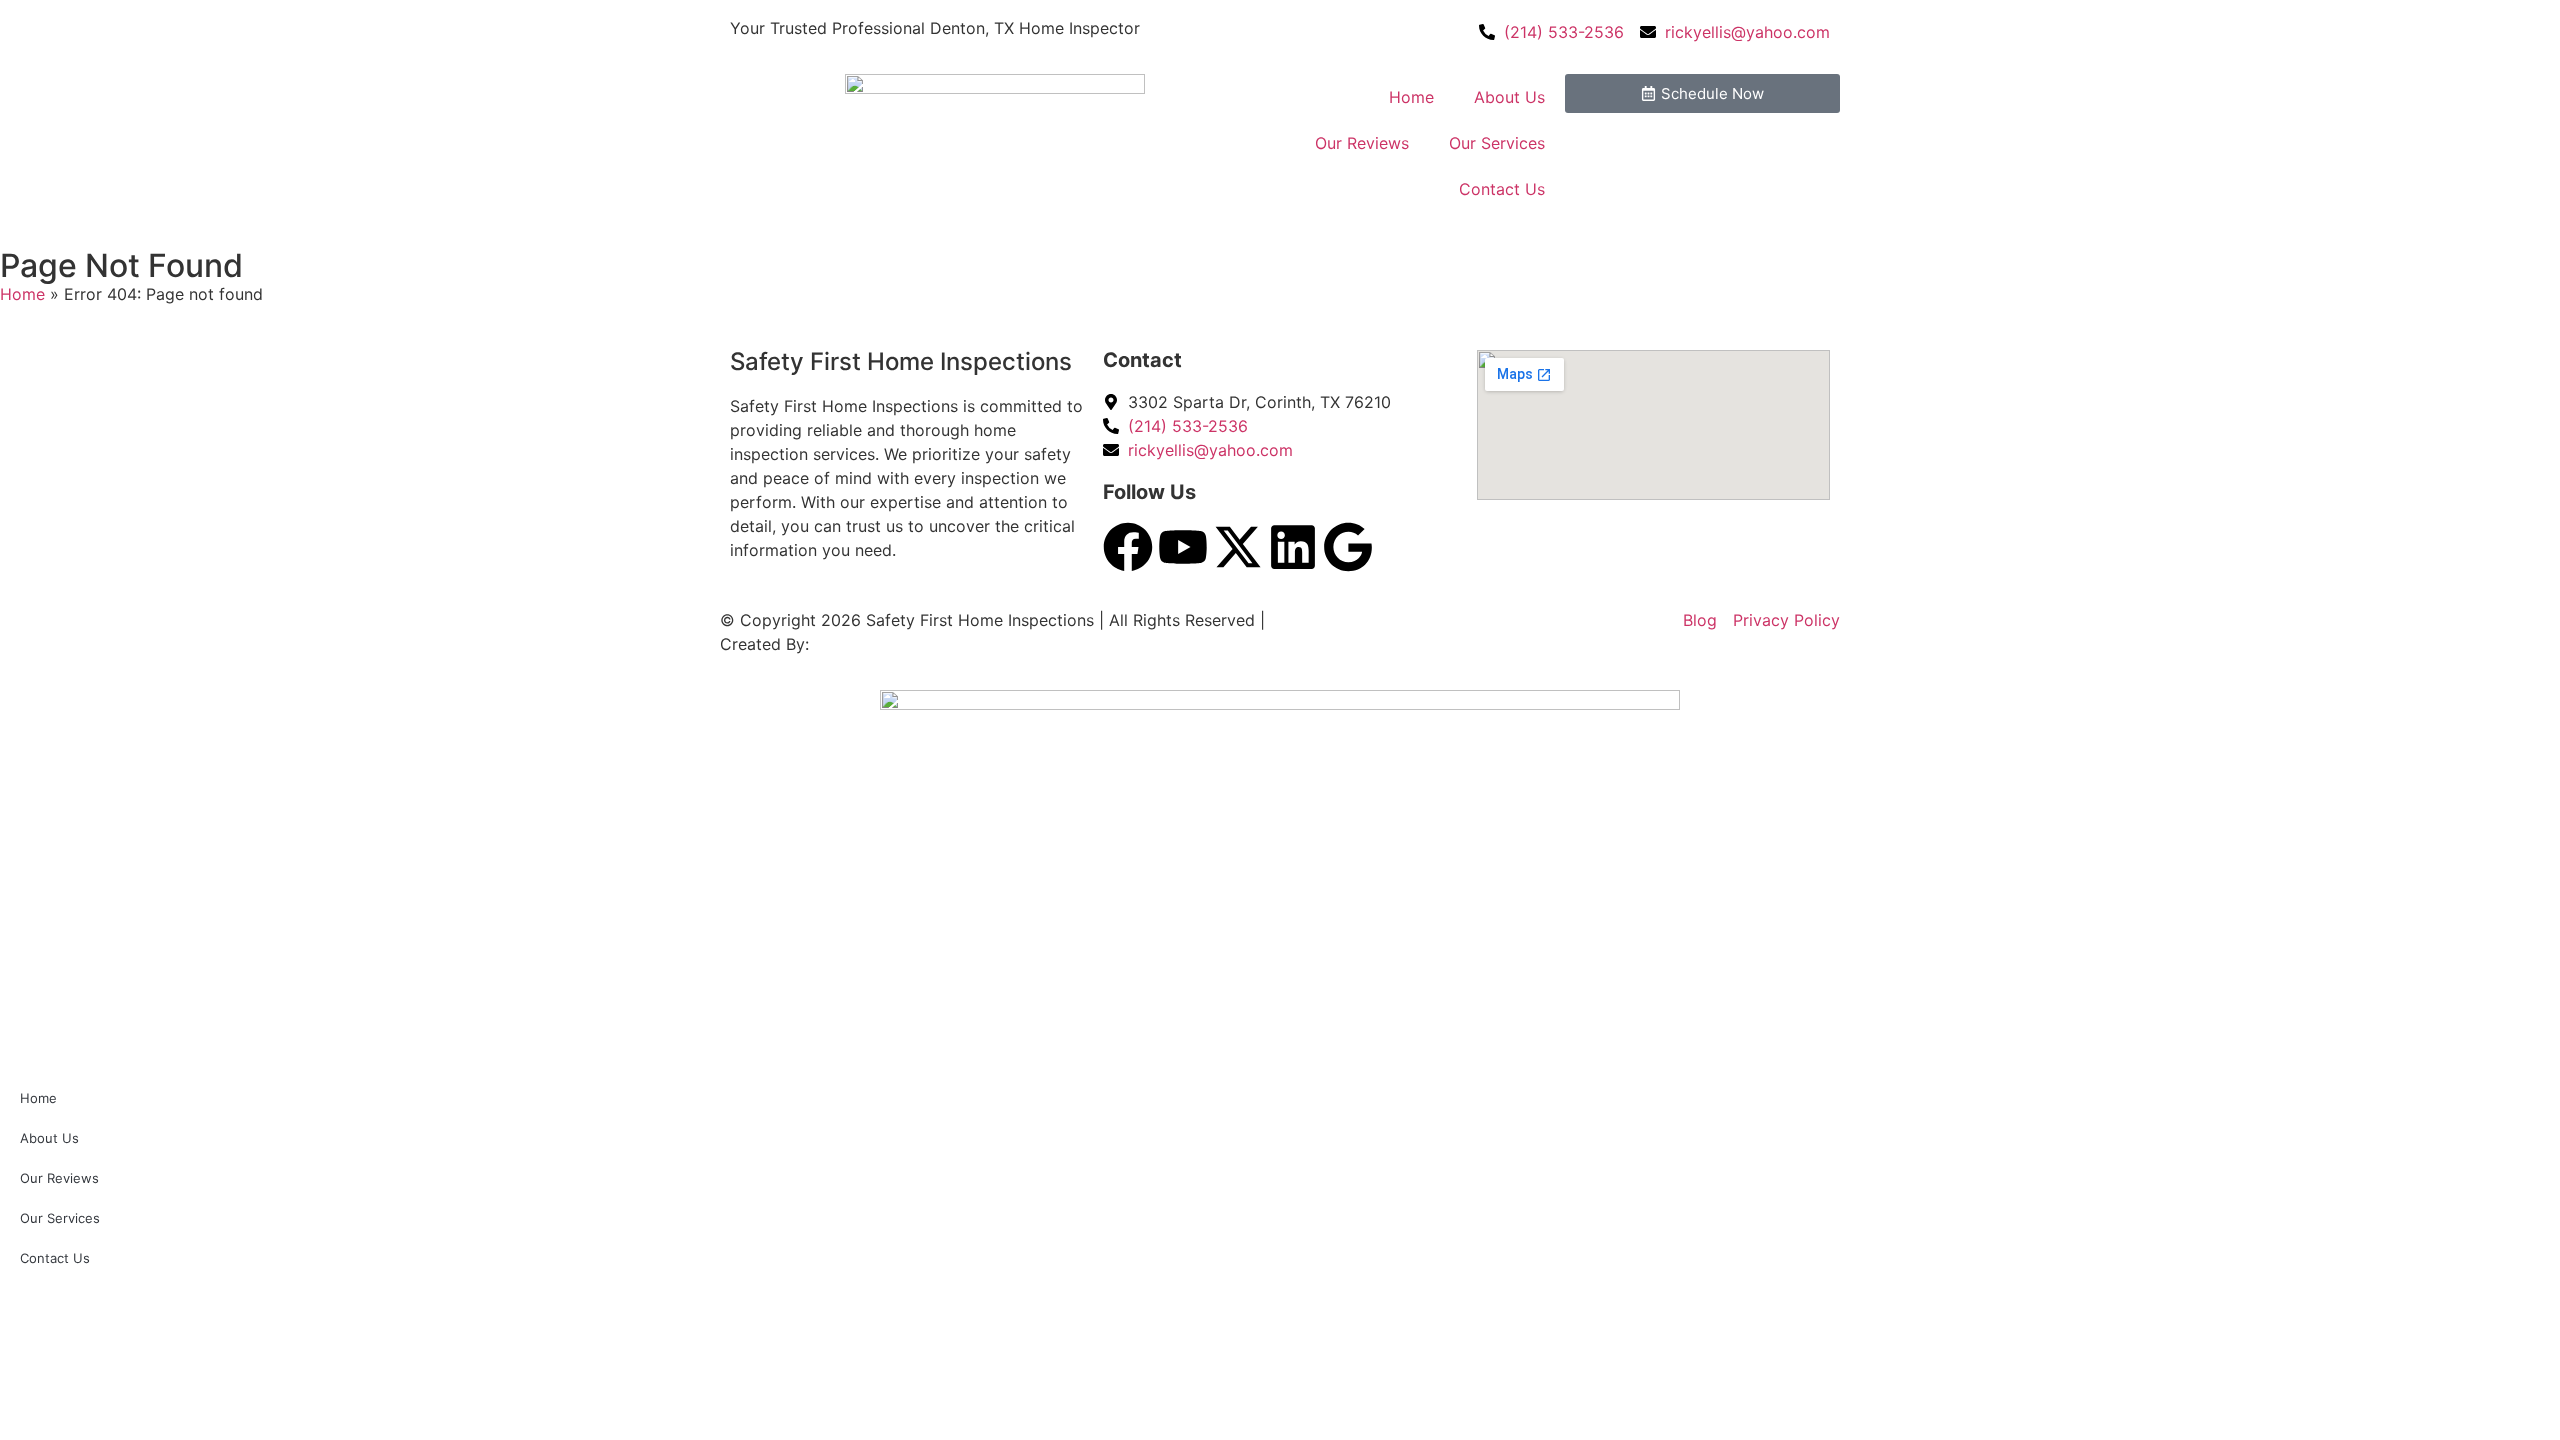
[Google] (1348, 547)
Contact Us (1502, 189)
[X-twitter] (1238, 547)
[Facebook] (1128, 547)
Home (1411, 97)
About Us (1509, 97)
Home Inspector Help (897, 644)
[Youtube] (1183, 547)
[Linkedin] (1293, 547)
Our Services (1497, 143)
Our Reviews (1362, 143)
